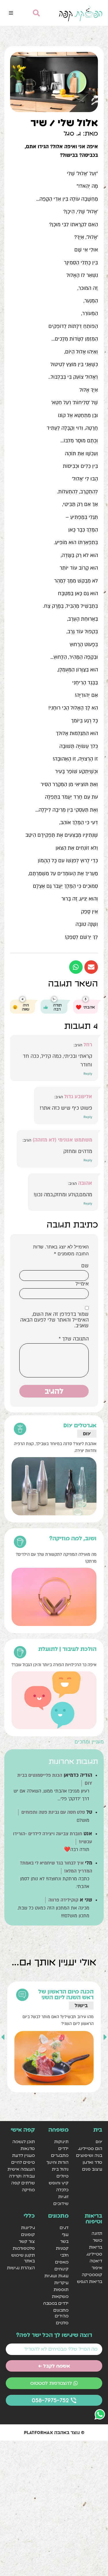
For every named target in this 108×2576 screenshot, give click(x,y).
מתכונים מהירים (61, 2313)
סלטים (62, 2323)
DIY (87, 1433)
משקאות (60, 2296)
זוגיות (63, 2197)
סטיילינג (94, 2254)
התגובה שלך (74, 1339)
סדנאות (28, 2148)
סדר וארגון (76, 2005)
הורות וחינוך (57, 2162)
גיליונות (28, 2228)
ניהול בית (60, 2169)
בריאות (96, 2247)
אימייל (82, 1284)
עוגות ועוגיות (56, 2276)
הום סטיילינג (90, 2148)
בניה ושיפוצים (89, 2155)
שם (85, 1266)
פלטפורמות (24, 2248)
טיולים (62, 2176)
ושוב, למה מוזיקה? (73, 1538)
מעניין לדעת (23, 2155)
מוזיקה (28, 2190)
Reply (88, 1074)
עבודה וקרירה (22, 2176)
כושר (97, 2240)
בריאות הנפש (90, 2281)
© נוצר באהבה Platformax (54, 2432)
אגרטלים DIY (80, 1425)
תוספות (61, 2289)
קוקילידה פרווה (63, 1900)
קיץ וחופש (59, 2183)
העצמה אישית (21, 2169)
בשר (64, 2241)
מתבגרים (60, 2155)
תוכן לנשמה (24, 2142)
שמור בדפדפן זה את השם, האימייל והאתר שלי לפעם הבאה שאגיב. (54, 1320)
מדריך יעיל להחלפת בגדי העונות (63, 1994)
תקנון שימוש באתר (23, 2258)
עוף (65, 2234)
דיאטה (96, 2261)
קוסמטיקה (92, 2275)
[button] (11, 13)
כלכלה (62, 2190)
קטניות (62, 2248)
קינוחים (61, 2269)
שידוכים (61, 2203)
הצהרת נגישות (21, 2268)
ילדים (63, 2148)
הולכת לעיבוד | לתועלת (67, 1649)
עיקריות (61, 2283)
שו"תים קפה (23, 2183)
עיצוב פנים (92, 2169)
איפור (97, 2268)
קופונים (28, 2234)
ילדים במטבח (56, 2303)
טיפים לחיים (23, 2162)
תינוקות (61, 2142)
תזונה (97, 2233)
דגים (64, 2228)
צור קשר (27, 2241)
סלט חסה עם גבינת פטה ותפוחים (53, 1812)
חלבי (64, 2255)
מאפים (62, 2262)
